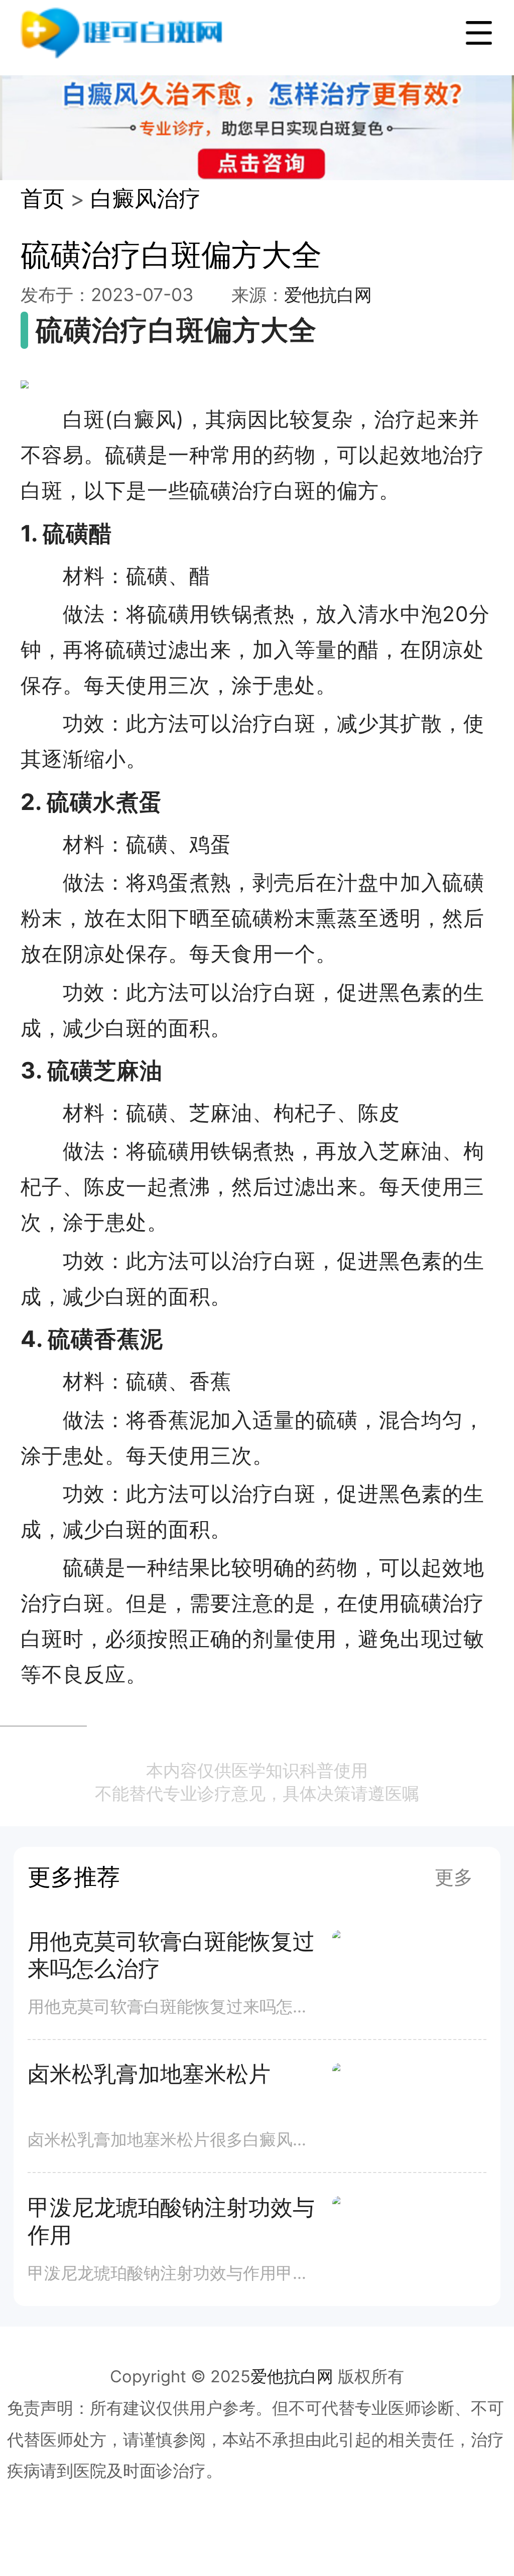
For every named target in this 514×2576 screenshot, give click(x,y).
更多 (454, 1877)
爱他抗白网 (328, 295)
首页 (43, 198)
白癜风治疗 (146, 198)
